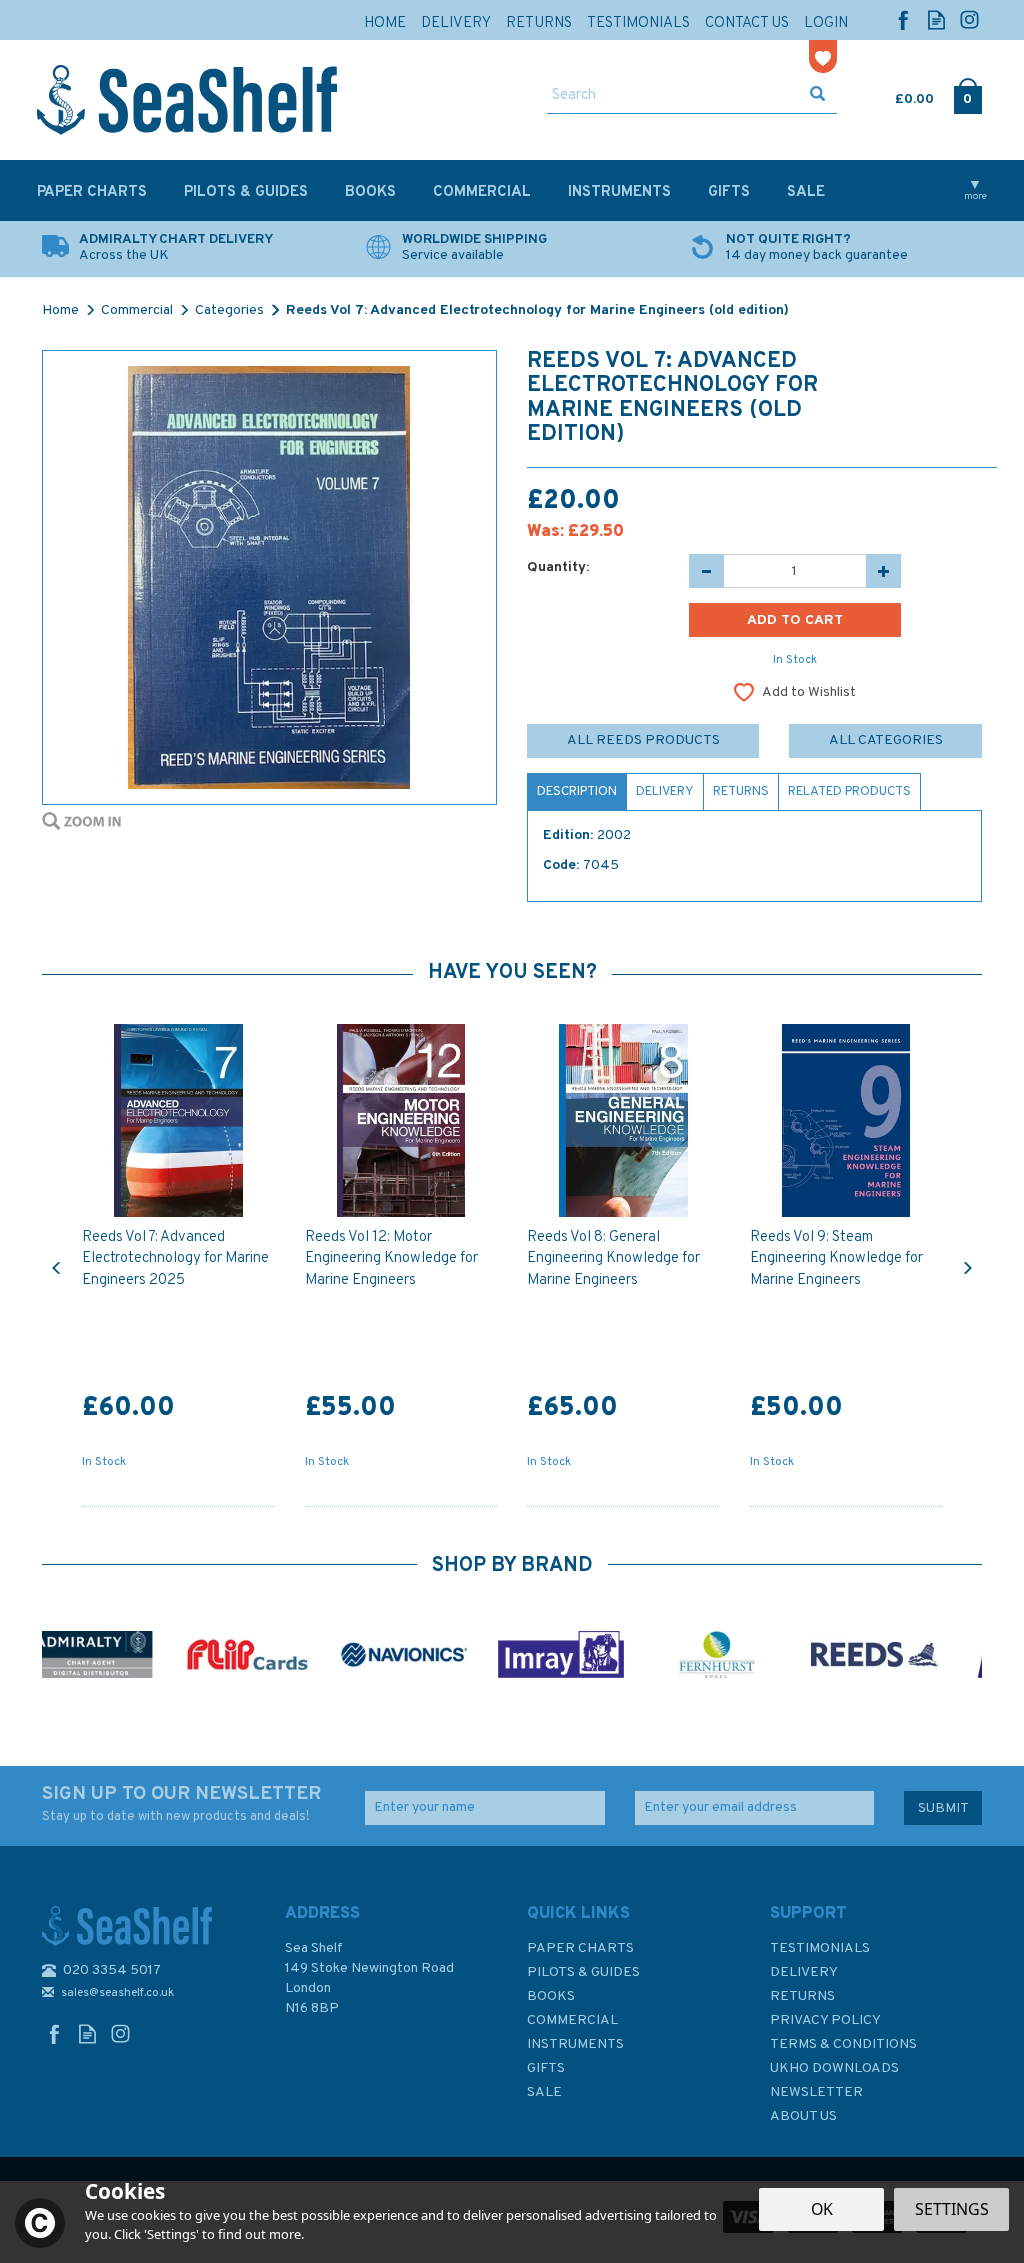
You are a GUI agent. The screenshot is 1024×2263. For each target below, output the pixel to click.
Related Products (849, 792)
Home (385, 23)
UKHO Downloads (834, 2068)
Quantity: (558, 567)
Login (826, 23)
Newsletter (816, 2092)
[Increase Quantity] (883, 571)
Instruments (575, 2044)
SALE (544, 2092)
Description (577, 792)
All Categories (886, 740)
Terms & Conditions (843, 2044)
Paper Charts (580, 1948)
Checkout (967, 95)
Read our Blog (936, 19)
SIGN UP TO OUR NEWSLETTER (181, 1803)
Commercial (572, 2020)
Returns (741, 792)
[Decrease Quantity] (706, 571)
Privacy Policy (825, 2020)
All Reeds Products (643, 740)
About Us (803, 2116)
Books (551, 1996)
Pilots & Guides (583, 1972)
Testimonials (820, 1948)
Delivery (665, 792)
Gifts (546, 2068)
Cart (897, 95)
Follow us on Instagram (969, 19)
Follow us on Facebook (903, 19)
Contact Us (747, 23)
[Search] (817, 96)
